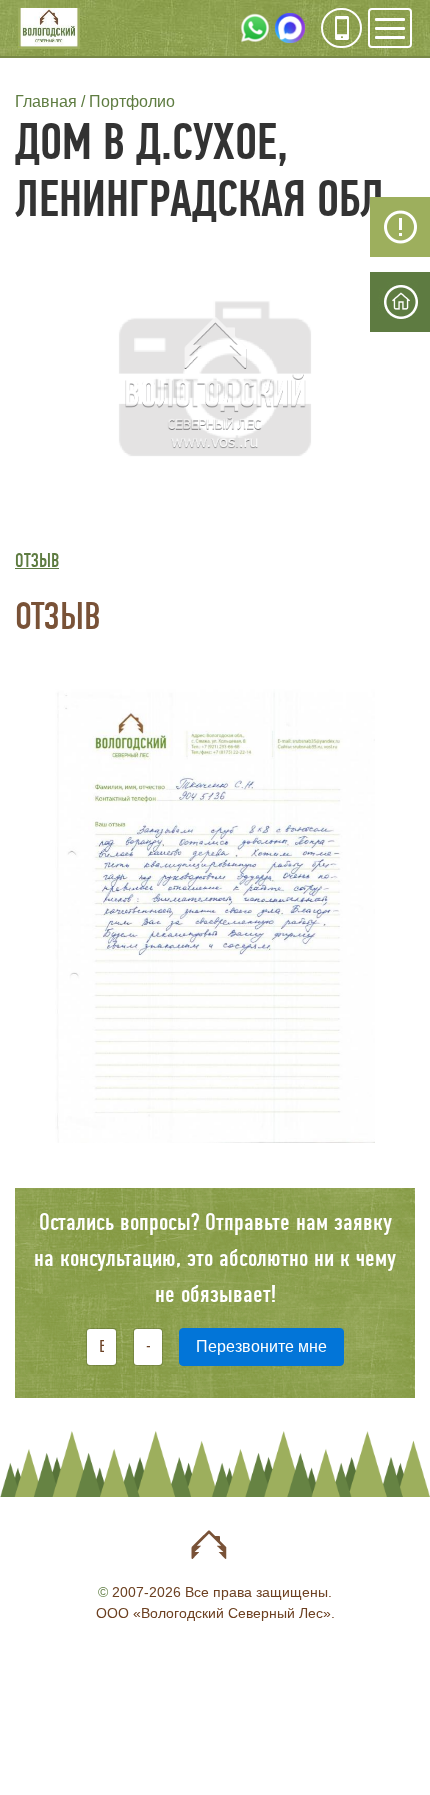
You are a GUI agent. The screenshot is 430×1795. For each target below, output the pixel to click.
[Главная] (49, 29)
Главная (46, 101)
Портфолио (132, 101)
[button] (215, 381)
